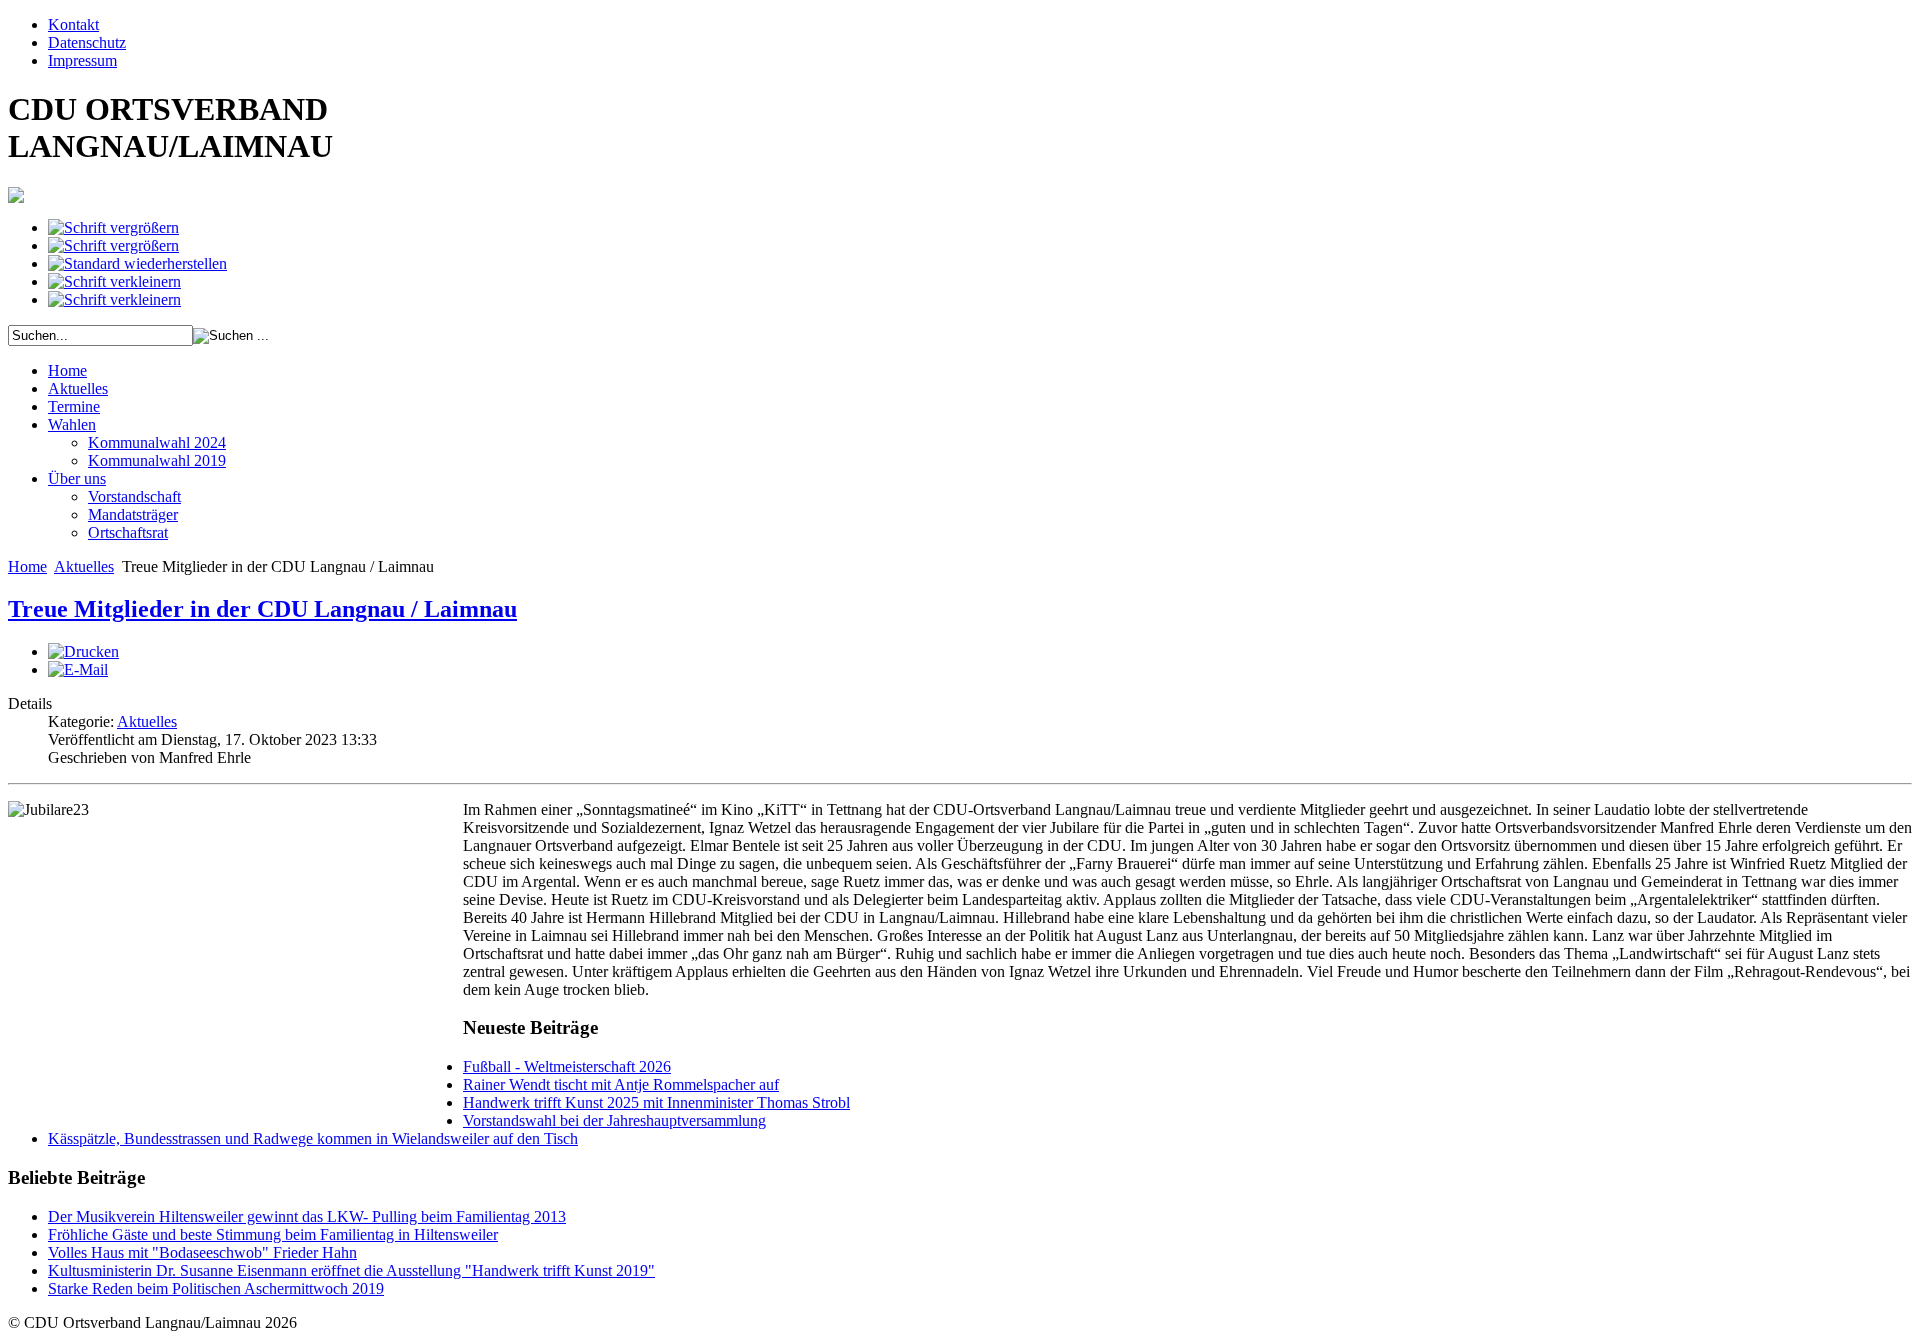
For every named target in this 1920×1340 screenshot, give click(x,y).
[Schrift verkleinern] (114, 281)
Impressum (82, 60)
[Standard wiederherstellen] (137, 263)
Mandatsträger (133, 514)
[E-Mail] (78, 669)
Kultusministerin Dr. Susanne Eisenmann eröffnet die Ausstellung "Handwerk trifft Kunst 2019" (351, 1270)
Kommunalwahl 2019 (157, 460)
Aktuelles (78, 388)
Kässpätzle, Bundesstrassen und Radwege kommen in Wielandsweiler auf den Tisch (313, 1138)
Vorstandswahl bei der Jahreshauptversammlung (614, 1120)
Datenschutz (87, 42)
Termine (74, 406)
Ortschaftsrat (128, 532)
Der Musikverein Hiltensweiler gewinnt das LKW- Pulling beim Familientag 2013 (307, 1216)
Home (67, 370)
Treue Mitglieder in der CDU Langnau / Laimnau (262, 609)
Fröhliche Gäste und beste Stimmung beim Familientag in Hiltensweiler (273, 1234)
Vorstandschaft (134, 496)
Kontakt (73, 24)
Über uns (77, 478)
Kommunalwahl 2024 (157, 442)
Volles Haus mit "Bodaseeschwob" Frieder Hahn (202, 1252)
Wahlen (72, 424)
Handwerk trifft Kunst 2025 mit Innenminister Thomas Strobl (656, 1102)
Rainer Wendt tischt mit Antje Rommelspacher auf (621, 1084)
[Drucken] (83, 651)
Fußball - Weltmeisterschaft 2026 (567, 1066)
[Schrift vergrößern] (113, 227)
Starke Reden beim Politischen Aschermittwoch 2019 (216, 1288)
